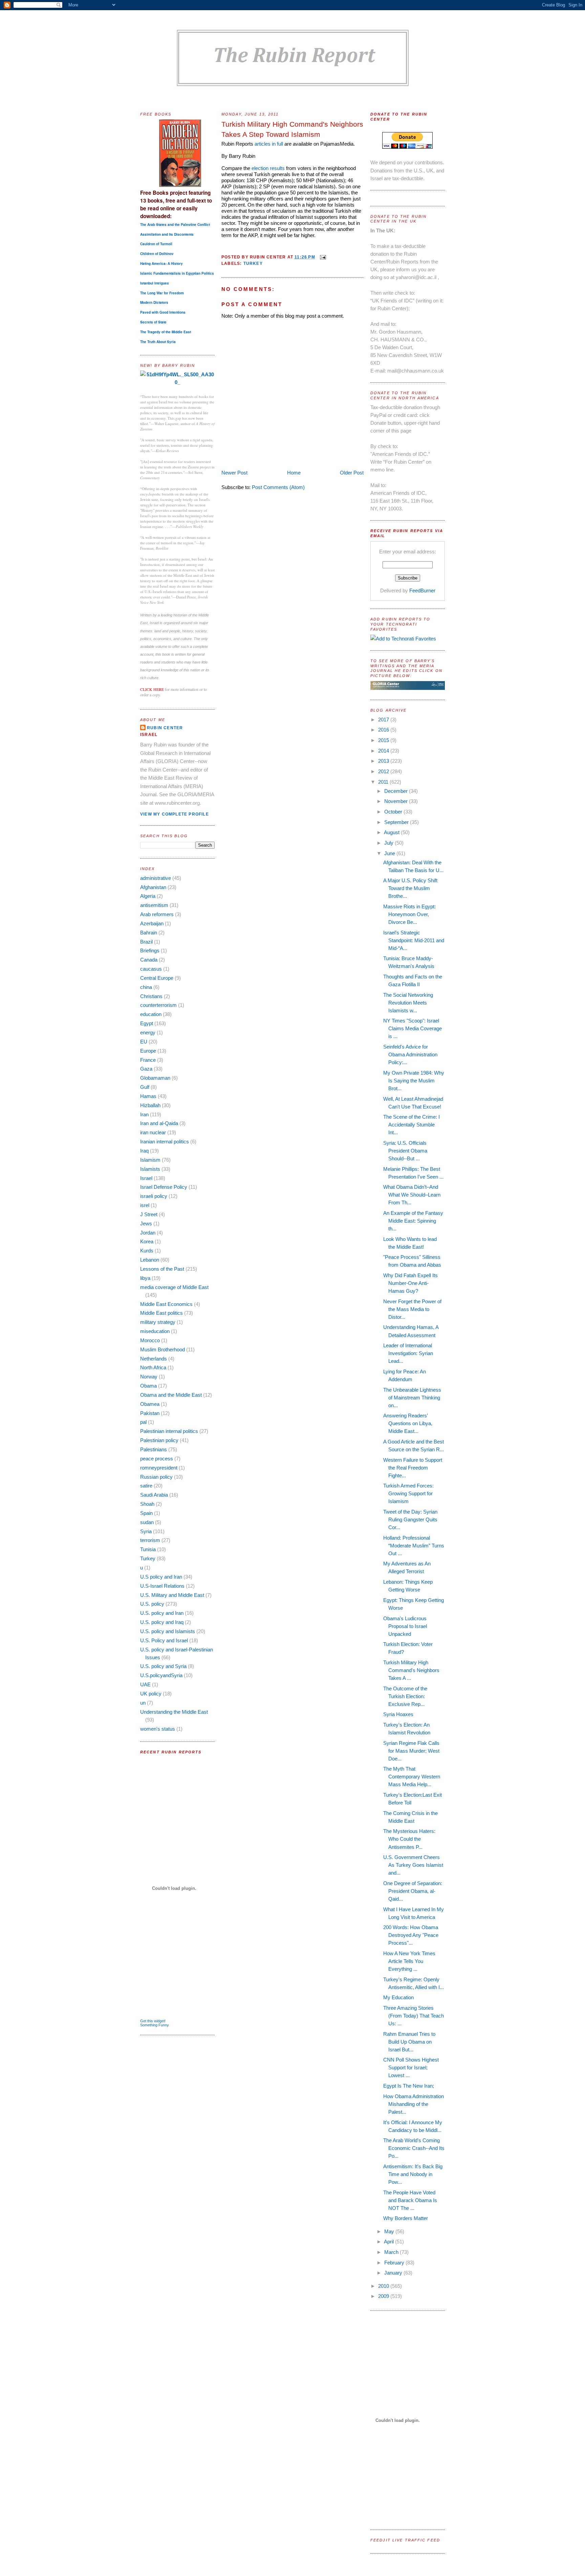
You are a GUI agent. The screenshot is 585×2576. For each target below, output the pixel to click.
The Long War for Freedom (162, 293)
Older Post (352, 473)
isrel (145, 1205)
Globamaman (155, 1078)
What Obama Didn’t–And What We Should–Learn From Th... (412, 1195)
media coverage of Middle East (174, 1287)
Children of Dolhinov (157, 254)
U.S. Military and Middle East (172, 1595)
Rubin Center (165, 728)
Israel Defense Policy (164, 1187)
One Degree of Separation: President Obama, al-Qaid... (413, 1891)
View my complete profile (175, 814)
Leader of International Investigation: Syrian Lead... (408, 1353)
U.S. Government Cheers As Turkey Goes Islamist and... (413, 1865)
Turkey (148, 1558)
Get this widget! (153, 2021)
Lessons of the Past (162, 1269)
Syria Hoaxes (398, 1714)
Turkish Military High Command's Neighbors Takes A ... (411, 1670)
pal (143, 1422)
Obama (148, 1386)
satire (146, 1486)
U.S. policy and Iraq (162, 1622)
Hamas (148, 1096)
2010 (384, 2286)
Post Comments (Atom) (278, 487)
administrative (156, 878)
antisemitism (154, 905)
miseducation (155, 1331)
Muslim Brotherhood (162, 1349)
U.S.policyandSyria (161, 1675)
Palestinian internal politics (169, 1431)
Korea (147, 1241)
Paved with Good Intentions (163, 312)
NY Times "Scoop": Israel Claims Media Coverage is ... (413, 1028)
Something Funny (155, 2025)
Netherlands (154, 1359)
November (397, 801)
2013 (384, 761)
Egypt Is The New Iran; (409, 2086)
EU (144, 1042)
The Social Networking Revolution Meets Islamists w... (408, 1003)
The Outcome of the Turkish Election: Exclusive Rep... (405, 1696)
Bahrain (149, 933)
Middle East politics (161, 1313)
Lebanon (150, 1260)
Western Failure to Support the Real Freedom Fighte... (413, 1468)
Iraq (144, 1151)
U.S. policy (152, 1604)
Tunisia (148, 1549)
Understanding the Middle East (174, 1712)
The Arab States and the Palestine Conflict (175, 225)
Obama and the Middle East (171, 1395)
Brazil (146, 942)
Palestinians (154, 1449)
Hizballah (150, 1105)
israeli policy (154, 1196)
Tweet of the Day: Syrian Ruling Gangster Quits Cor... (410, 1519)
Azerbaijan (152, 923)
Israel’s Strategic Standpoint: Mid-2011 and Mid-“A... (414, 940)
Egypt (147, 1023)
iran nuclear (153, 1132)
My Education (398, 1997)
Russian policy (156, 1477)
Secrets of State (153, 322)
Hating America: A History (161, 263)
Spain (146, 1513)
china (146, 987)
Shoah (147, 1504)
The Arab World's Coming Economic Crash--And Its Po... (414, 2148)
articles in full (269, 144)
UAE (145, 1684)
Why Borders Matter (406, 2218)
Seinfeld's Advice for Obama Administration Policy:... (410, 1054)
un (143, 1703)
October (394, 812)
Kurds (147, 1251)
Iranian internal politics (165, 1142)
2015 (384, 740)
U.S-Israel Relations (162, 1586)
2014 (384, 751)
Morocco (150, 1340)
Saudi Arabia (154, 1495)
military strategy (158, 1322)
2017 (384, 720)
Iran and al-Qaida (159, 1123)
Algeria (148, 896)
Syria (146, 1531)
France (148, 1060)
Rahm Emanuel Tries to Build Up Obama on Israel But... (409, 2042)
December (397, 791)
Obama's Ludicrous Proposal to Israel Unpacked (405, 1626)
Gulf (145, 1087)
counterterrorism (158, 1005)
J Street (149, 1214)
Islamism (150, 1160)
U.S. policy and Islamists (168, 1631)
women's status (158, 1729)
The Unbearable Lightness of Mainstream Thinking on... (412, 1398)
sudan (147, 1522)
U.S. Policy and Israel (164, 1640)
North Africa (153, 1367)
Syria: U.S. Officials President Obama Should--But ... (405, 1151)
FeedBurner (422, 590)
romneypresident (159, 1468)
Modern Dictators (154, 302)
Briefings (150, 951)
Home (294, 473)
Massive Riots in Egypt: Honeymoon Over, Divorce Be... (409, 914)
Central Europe (157, 978)
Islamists (150, 1169)
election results (269, 168)
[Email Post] (322, 257)
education (151, 1014)
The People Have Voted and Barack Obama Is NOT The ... (410, 2200)
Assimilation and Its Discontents (167, 234)
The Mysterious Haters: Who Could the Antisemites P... (409, 1839)
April (389, 2242)
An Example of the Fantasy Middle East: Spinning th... (413, 1221)
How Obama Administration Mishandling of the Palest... (414, 2104)
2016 (384, 730)
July (389, 843)
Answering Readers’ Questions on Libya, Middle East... (408, 1423)
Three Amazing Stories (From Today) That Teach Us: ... (414, 2016)
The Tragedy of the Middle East (166, 332)
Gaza (146, 1069)
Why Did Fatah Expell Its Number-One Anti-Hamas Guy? (410, 1283)
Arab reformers (157, 914)
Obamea (150, 1404)
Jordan (148, 1233)
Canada (149, 960)
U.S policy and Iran (161, 1577)
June (390, 853)
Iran (144, 1114)
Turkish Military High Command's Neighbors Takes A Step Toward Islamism (292, 129)
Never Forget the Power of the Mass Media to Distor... (412, 1309)
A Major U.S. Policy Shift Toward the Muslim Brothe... (410, 888)
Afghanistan (153, 887)
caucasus (151, 969)
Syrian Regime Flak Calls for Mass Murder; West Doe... (411, 1751)
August (392, 832)
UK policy (151, 1694)
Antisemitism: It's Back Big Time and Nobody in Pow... (413, 2174)
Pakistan (150, 1413)
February (395, 2263)
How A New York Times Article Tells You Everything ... (409, 1961)
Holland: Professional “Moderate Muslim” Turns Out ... (414, 1546)
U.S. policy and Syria (163, 1666)
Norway (149, 1377)
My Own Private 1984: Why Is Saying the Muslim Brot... (414, 1081)
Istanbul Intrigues (155, 283)
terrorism (150, 1540)
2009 (384, 2296)
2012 (384, 771)
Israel (146, 1178)
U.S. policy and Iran (162, 1613)
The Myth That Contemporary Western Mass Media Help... (412, 1777)
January (394, 2273)
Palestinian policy (159, 1440)
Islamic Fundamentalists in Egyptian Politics (177, 273)
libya (145, 1278)
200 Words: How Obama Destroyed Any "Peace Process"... (411, 1935)
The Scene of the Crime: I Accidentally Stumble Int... (411, 1125)
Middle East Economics (166, 1304)
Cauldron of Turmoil (156, 244)
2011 (384, 782)
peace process (157, 1459)
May (390, 2231)
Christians (151, 996)
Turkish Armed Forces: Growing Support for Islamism (408, 1493)
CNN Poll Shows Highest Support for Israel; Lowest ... (411, 2067)
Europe (148, 1051)
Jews (146, 1223)
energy (148, 1032)
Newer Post (234, 473)
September (397, 822)
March (392, 2252)
